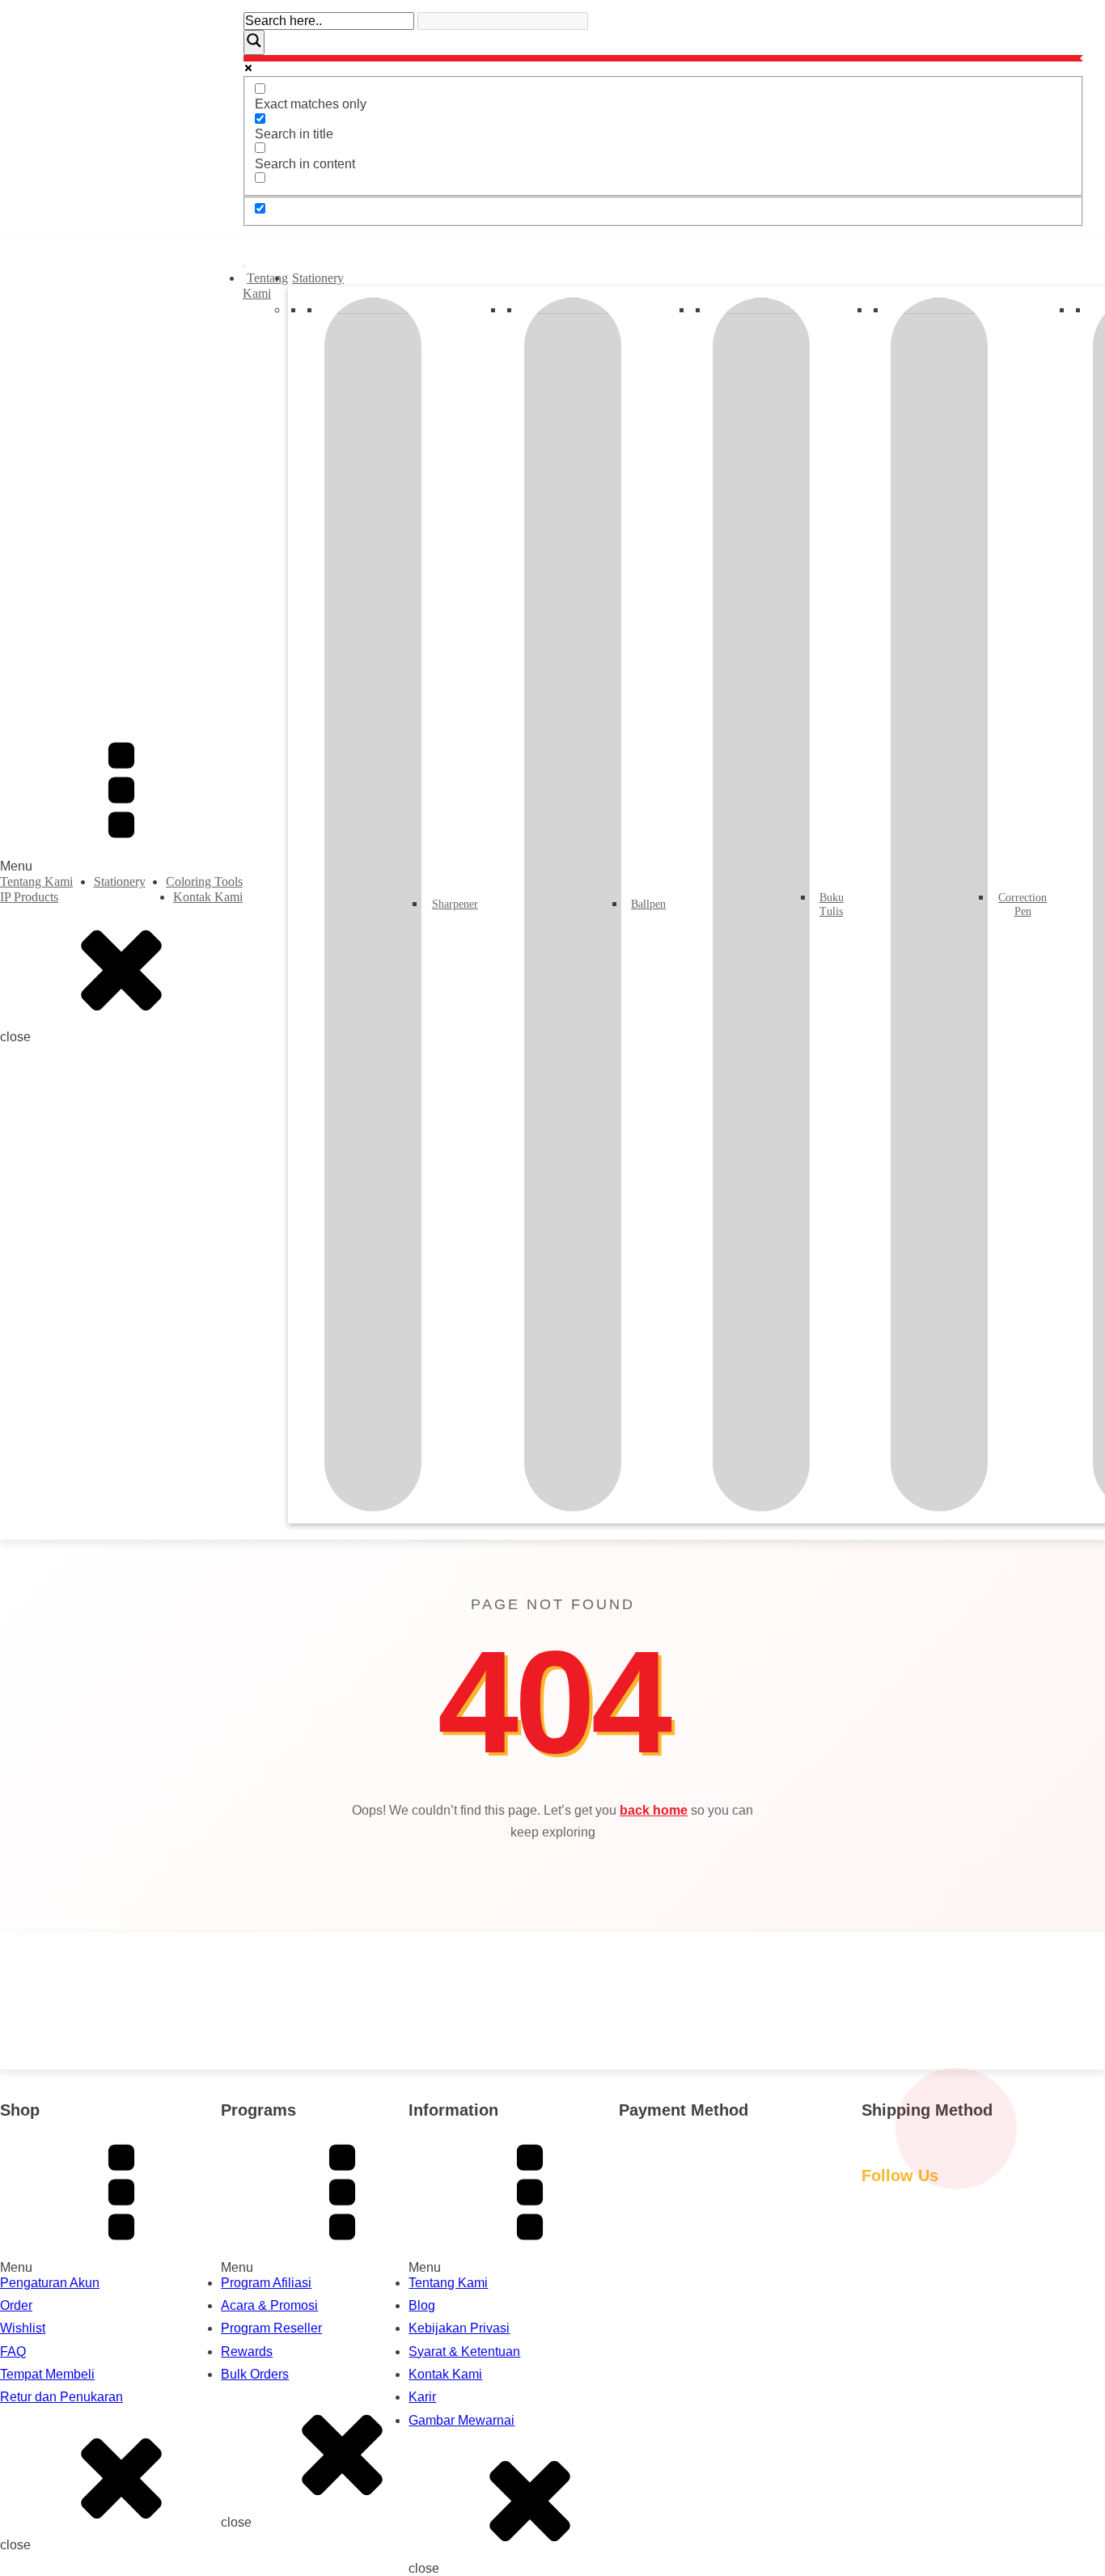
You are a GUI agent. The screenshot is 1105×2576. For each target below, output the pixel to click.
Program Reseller (271, 2328)
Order (16, 2305)
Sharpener (453, 904)
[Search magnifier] (254, 42)
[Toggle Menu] (244, 266)
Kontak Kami (208, 897)
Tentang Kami (36, 881)
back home (654, 1810)
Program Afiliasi (266, 2283)
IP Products (29, 897)
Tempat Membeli (47, 2374)
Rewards (247, 2351)
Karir (422, 2397)
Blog (422, 2305)
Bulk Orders (255, 2374)
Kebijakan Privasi (459, 2328)
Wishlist (23, 2328)
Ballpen (647, 904)
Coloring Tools (204, 881)
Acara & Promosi (269, 2305)
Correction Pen (1020, 905)
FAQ (13, 2351)
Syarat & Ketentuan (464, 2351)
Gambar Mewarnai (461, 2420)
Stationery (120, 881)
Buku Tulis (830, 905)
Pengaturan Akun (50, 2283)
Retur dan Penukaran (61, 2397)
